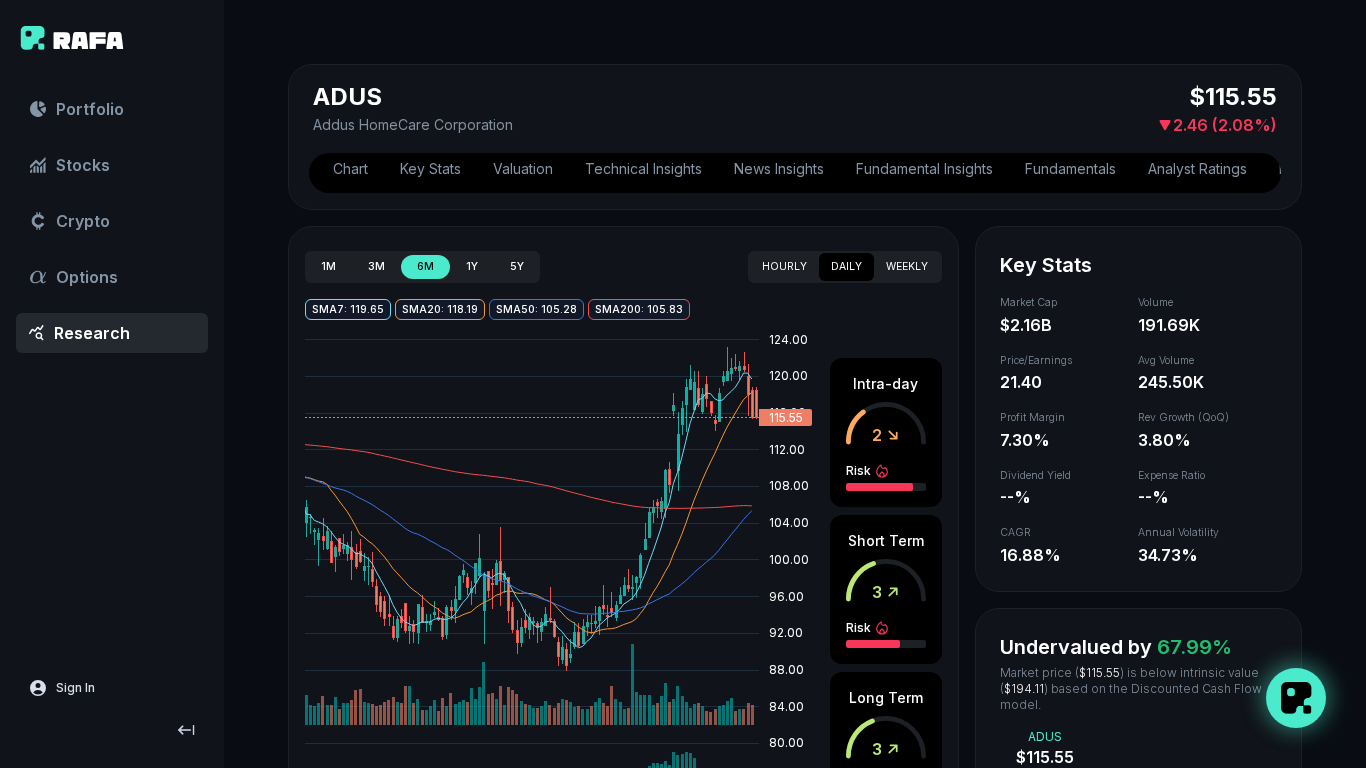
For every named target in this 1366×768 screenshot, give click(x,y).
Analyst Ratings (1197, 168)
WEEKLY (907, 266)
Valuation (523, 168)
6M (425, 266)
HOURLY (784, 266)
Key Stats (430, 168)
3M (376, 266)
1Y (472, 266)
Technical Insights (643, 168)
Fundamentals (1070, 168)
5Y (517, 266)
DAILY (846, 266)
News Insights (779, 168)
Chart (350, 168)
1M (328, 266)
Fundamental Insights (924, 168)
